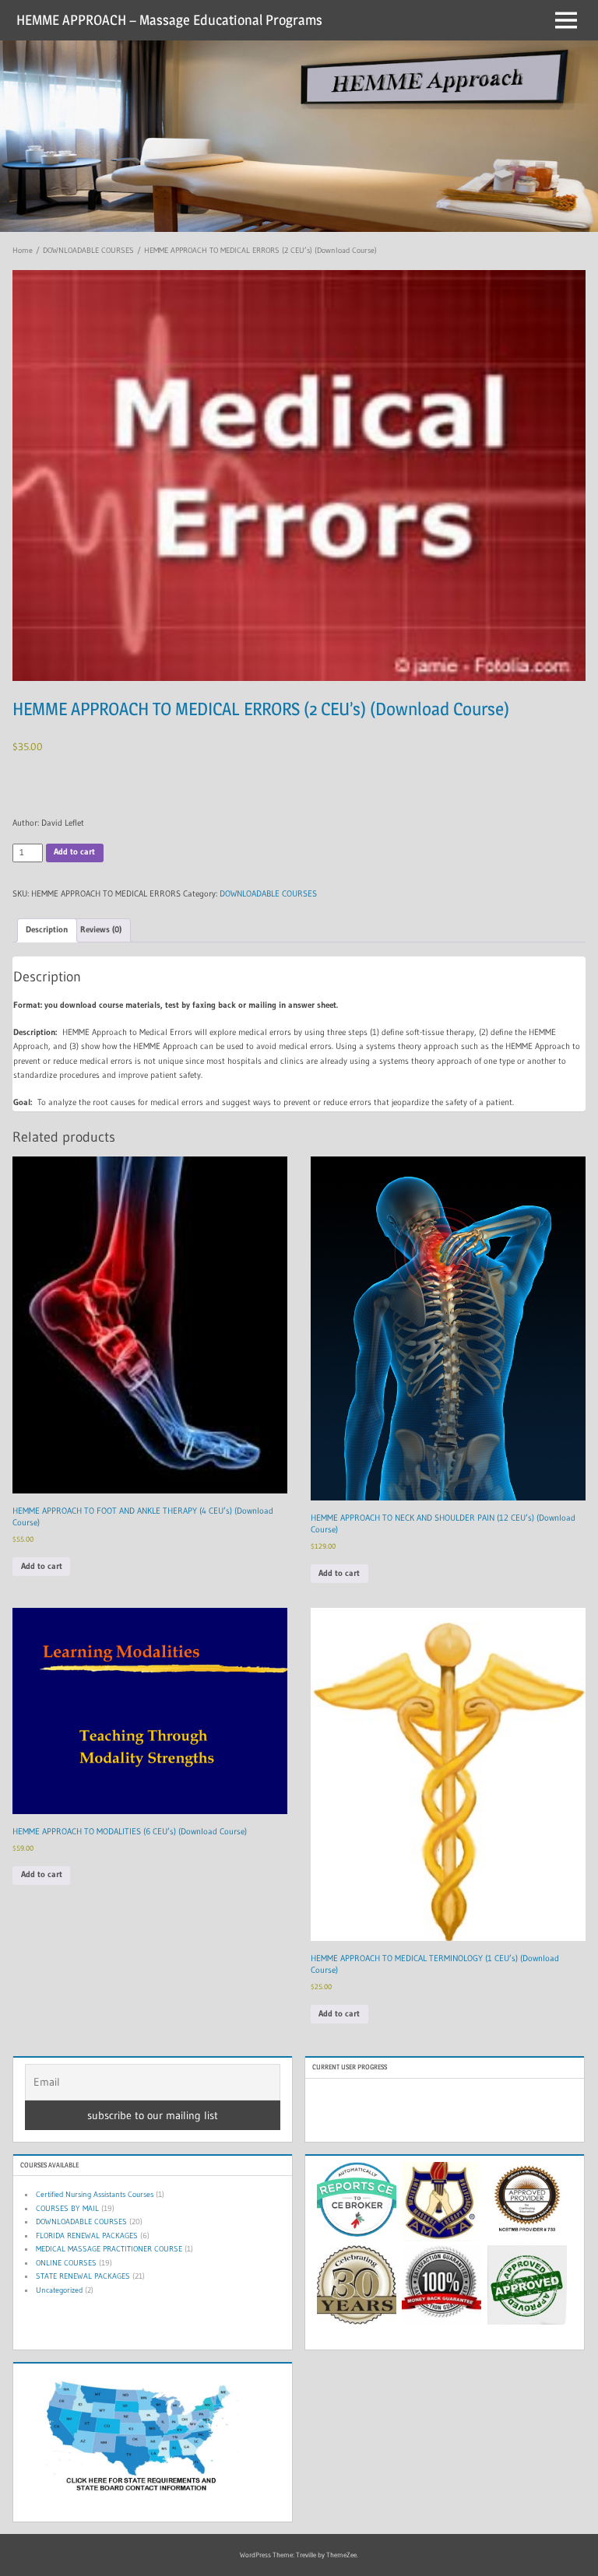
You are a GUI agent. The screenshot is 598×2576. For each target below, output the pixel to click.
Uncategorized (59, 2290)
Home (23, 251)
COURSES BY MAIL (67, 2208)
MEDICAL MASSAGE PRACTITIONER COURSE (109, 2249)
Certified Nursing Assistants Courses (95, 2194)
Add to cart (74, 852)
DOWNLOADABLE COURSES (88, 251)
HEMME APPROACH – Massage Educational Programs (169, 20)
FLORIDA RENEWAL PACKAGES (87, 2236)
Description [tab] (47, 930)
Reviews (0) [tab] (101, 930)
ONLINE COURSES (66, 2263)
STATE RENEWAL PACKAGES (83, 2276)
